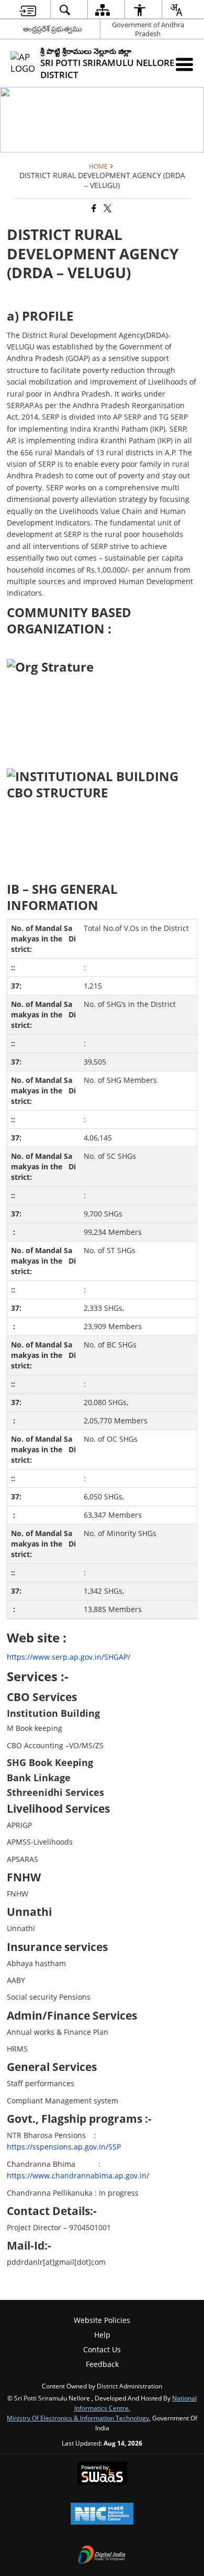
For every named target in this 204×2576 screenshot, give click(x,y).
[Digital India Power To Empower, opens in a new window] (102, 2556)
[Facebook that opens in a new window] (93, 209)
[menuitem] (28, 10)
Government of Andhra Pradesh (148, 29)
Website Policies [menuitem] (102, 2320)
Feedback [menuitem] (102, 2364)
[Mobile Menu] (184, 64)
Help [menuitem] (102, 2335)
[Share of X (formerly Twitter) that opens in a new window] (107, 209)
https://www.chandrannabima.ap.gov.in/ (78, 2175)
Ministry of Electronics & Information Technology (78, 2418)
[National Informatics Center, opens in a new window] (102, 2515)
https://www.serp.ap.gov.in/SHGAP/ (69, 1657)
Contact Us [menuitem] (102, 2349)
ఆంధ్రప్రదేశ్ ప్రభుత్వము (53, 29)
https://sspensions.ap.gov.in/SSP (64, 2147)
